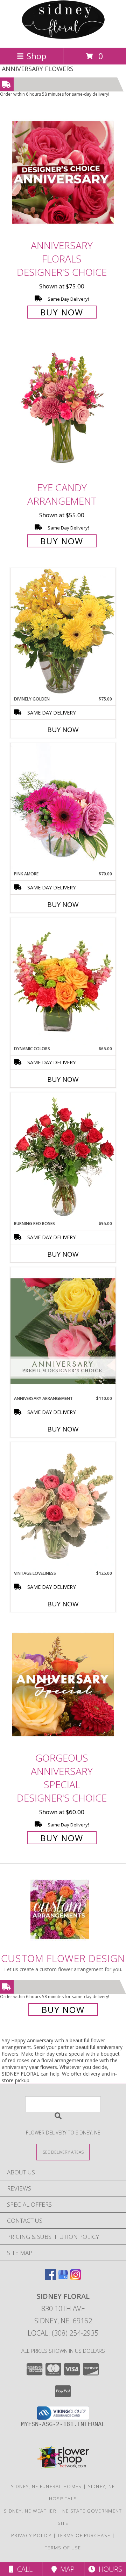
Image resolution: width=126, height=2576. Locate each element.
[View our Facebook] (50, 2278)
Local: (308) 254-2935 (63, 2333)
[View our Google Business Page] (63, 2278)
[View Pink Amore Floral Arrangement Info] (63, 807)
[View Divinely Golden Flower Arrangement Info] (63, 632)
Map (66, 2569)
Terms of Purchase (84, 2535)
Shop (36, 56)
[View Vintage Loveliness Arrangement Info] (63, 1506)
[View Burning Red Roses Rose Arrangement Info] (63, 1156)
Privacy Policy (31, 2535)
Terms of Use (63, 2548)
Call (23, 2569)
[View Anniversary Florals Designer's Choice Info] (63, 172)
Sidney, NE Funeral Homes (46, 2486)
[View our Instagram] (76, 2278)
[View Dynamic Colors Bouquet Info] (63, 982)
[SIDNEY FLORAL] (63, 37)
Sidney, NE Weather (30, 2511)
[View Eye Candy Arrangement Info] (63, 409)
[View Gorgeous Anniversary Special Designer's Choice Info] (63, 1685)
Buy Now (62, 312)
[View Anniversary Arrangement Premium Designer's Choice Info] (63, 1331)
